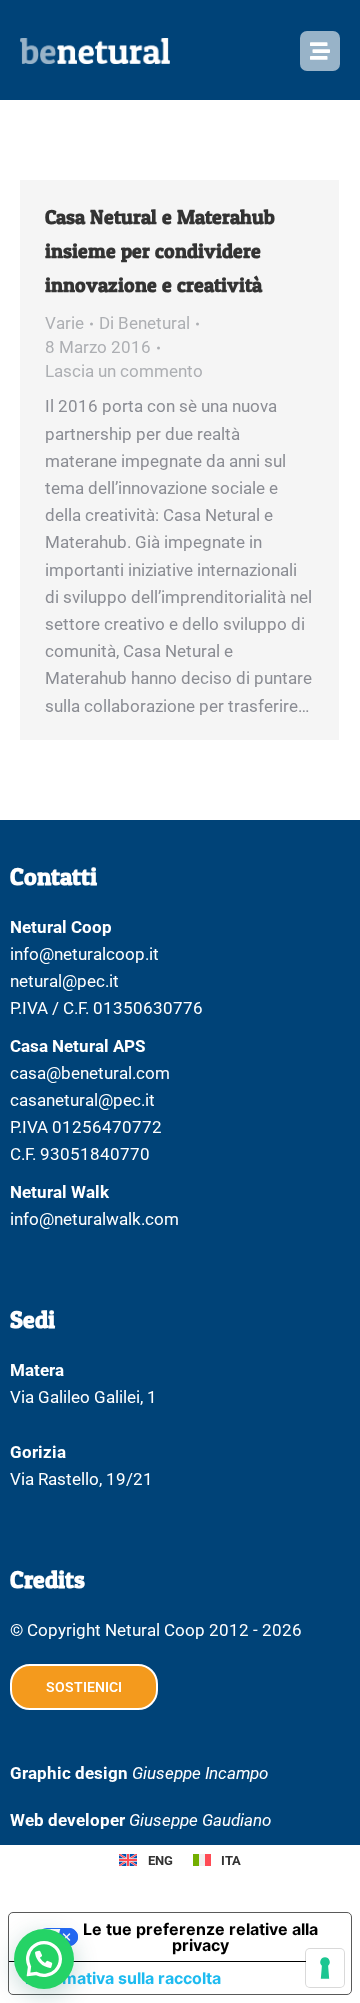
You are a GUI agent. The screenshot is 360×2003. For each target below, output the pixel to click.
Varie (64, 323)
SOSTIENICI (84, 1687)
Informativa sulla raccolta (123, 1978)
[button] (44, 1959)
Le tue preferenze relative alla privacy (200, 1937)
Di (144, 323)
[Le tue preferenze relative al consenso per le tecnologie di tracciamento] (325, 1968)
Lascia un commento (124, 371)
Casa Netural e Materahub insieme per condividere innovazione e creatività (160, 251)
